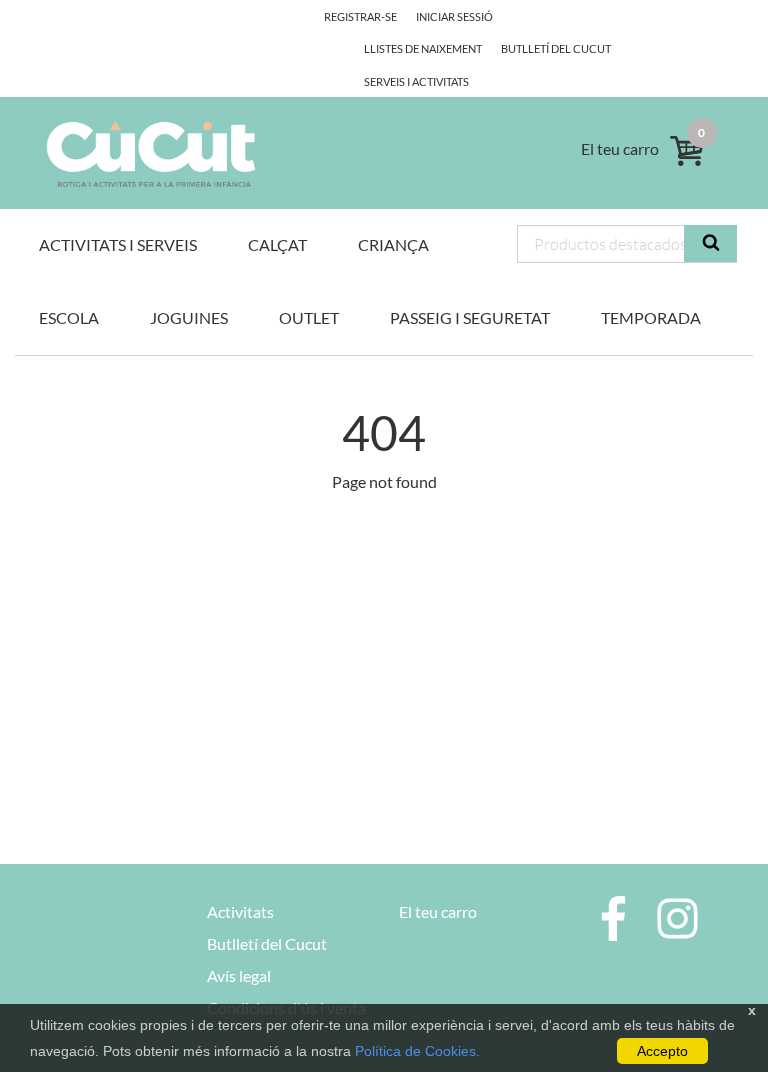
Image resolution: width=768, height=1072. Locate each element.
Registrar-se (360, 16)
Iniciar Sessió (454, 16)
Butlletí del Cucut (556, 48)
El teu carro (438, 911)
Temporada (651, 317)
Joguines (189, 317)
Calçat (277, 244)
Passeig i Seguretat (470, 317)
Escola (69, 317)
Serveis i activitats (416, 81)
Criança (393, 244)
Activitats (240, 911)
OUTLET (309, 317)
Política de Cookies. (417, 1051)
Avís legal (239, 975)
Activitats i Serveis (118, 244)
